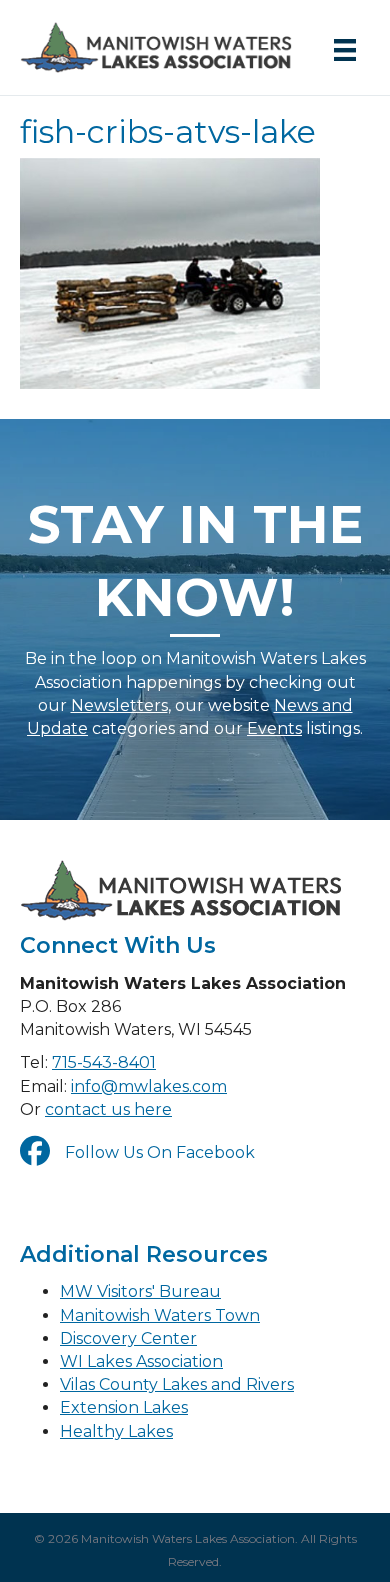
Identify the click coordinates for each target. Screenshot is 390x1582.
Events (274, 728)
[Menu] (345, 50)
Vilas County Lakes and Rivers (177, 1384)
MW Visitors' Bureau (140, 1291)
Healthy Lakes (116, 1431)
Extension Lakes (124, 1407)
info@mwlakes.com (149, 1086)
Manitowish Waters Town (160, 1315)
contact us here (108, 1109)
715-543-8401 (104, 1062)
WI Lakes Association (141, 1361)
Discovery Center (128, 1338)
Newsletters (119, 705)
